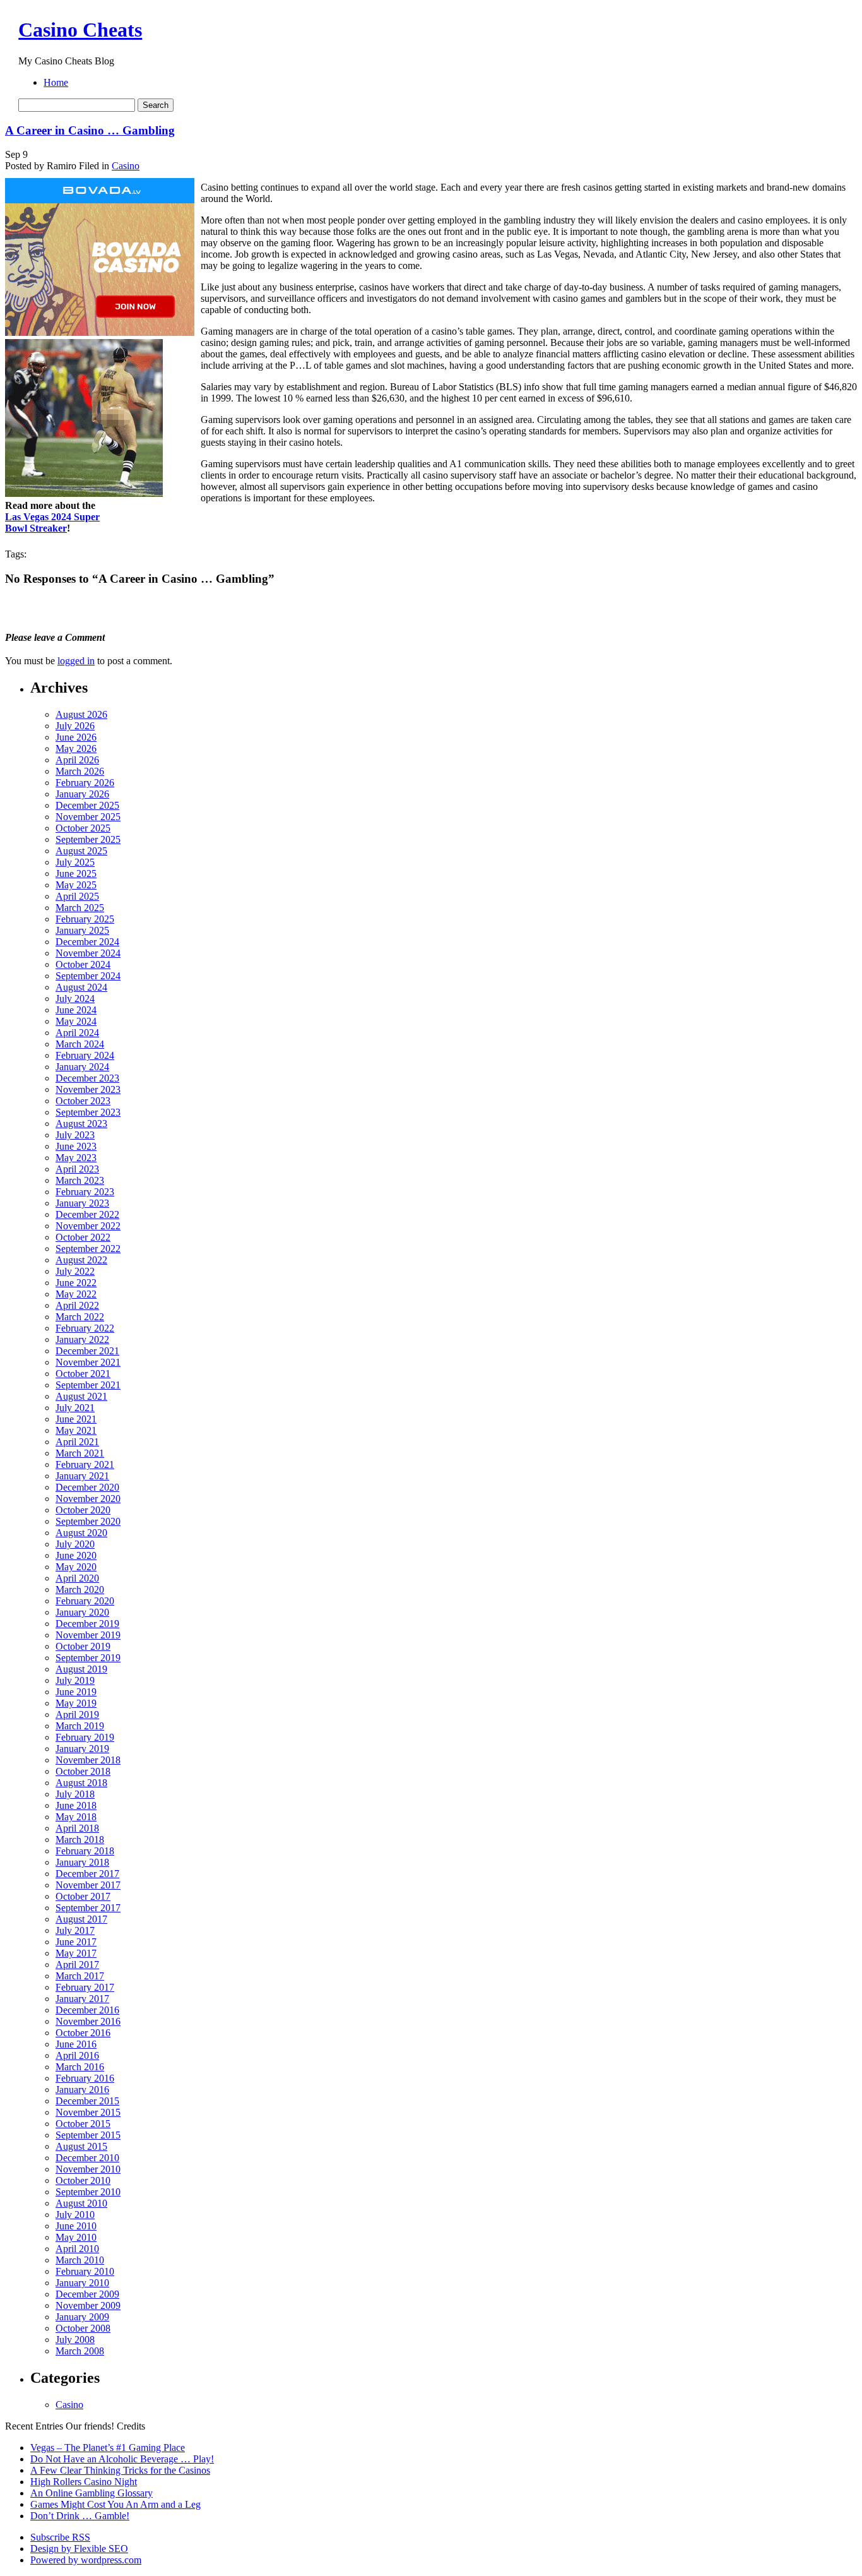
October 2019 (83, 1646)
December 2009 (87, 2294)
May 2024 (76, 1021)
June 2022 (76, 1283)
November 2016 (88, 2021)
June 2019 (76, 1692)
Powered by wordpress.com (86, 2560)
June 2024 (76, 1010)
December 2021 (87, 1351)
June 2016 (76, 2044)
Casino (126, 166)
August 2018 (81, 1783)
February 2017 (85, 1987)
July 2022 (75, 1271)
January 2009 (82, 2317)
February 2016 (85, 2078)
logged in (76, 661)
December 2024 (87, 942)
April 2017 (77, 1965)
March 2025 (80, 908)
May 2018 (76, 1817)
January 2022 (82, 1339)
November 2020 (88, 1499)
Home (56, 82)
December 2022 (87, 1214)
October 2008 (83, 2328)
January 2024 (82, 1067)
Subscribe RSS (60, 2537)
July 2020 (75, 1544)
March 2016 (80, 2067)
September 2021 (88, 1385)
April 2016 (77, 2055)
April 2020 (77, 1578)
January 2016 (82, 2090)
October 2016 (83, 2033)
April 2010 (77, 2249)
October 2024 (83, 964)
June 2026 (76, 737)
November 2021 (88, 1362)
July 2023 (75, 1135)
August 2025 (81, 851)
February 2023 (85, 1192)
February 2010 (85, 2271)
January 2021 (82, 1476)
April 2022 (77, 1305)
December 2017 (87, 1874)
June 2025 (76, 874)
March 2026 (80, 771)
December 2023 (87, 1078)
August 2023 (81, 1124)
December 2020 (87, 1487)
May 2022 (76, 1294)
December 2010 (87, 2158)
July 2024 (75, 999)
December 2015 (87, 2101)
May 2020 (76, 1567)
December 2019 (87, 1624)
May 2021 (76, 1430)
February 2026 (85, 783)
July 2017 (75, 1930)
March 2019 (80, 1726)
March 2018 (80, 1840)
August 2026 (81, 714)
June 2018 (76, 1805)
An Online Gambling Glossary (92, 2493)
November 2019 (88, 1635)
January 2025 (82, 930)
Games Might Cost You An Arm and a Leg (115, 2504)
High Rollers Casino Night (84, 2482)
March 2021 (80, 1453)
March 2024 (80, 1044)
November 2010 (88, 2169)
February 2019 (85, 1737)
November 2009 (88, 2305)
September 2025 (88, 839)
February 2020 (85, 1601)
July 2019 (75, 1680)
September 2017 (88, 1908)
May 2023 (76, 1158)
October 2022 (83, 1237)
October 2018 (83, 1771)
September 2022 (88, 1249)
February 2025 (85, 919)
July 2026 (75, 726)
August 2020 (81, 1533)
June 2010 (76, 2226)
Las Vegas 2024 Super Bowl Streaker (52, 522)
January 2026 (82, 794)
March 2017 (80, 1976)
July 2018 (75, 1794)
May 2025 (76, 885)
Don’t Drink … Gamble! (80, 2516)
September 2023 (88, 1112)
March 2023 (80, 1180)
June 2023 (76, 1146)
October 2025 (83, 828)
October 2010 (83, 2180)
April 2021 (77, 1442)
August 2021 (81, 1396)
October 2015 (83, 2124)
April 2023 (77, 1169)
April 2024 (77, 1033)
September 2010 (88, 2192)
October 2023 (83, 1101)
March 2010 (80, 2260)
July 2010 (75, 2215)
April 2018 (77, 1828)
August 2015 (81, 2146)
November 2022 (88, 1226)
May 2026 (76, 748)
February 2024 (85, 1055)
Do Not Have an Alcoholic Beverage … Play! (122, 2459)
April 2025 (77, 896)
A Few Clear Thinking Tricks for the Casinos (120, 2470)
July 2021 (75, 1408)
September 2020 (88, 1521)
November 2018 (88, 1760)
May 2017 (76, 1953)
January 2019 (82, 1749)
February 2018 (85, 1851)
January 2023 (82, 1203)
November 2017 (88, 1885)
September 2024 (88, 976)
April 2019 (77, 1714)
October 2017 (83, 1896)
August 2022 (81, 1260)
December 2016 (87, 2010)
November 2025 (88, 817)
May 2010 (76, 2237)
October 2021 (83, 1374)
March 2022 (80, 1317)
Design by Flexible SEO (79, 2549)
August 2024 (81, 987)
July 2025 (75, 862)
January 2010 (82, 2283)
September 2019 (88, 1658)
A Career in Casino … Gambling (90, 130)
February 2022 (85, 1328)
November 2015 (88, 2112)
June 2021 (76, 1419)
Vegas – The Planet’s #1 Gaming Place (108, 2448)
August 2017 (81, 1919)
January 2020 (82, 1612)
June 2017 (76, 1942)
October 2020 (83, 1510)
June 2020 (76, 1555)
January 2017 (82, 1999)
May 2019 (76, 1703)
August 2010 (81, 2203)
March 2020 (80, 1589)
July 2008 (75, 2340)
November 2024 (88, 953)
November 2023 (88, 1089)
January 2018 (82, 1862)
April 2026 (77, 760)
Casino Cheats (80, 30)
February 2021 (85, 1464)
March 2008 (80, 2351)
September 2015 (88, 2135)
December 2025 (87, 805)
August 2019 (81, 1669)
